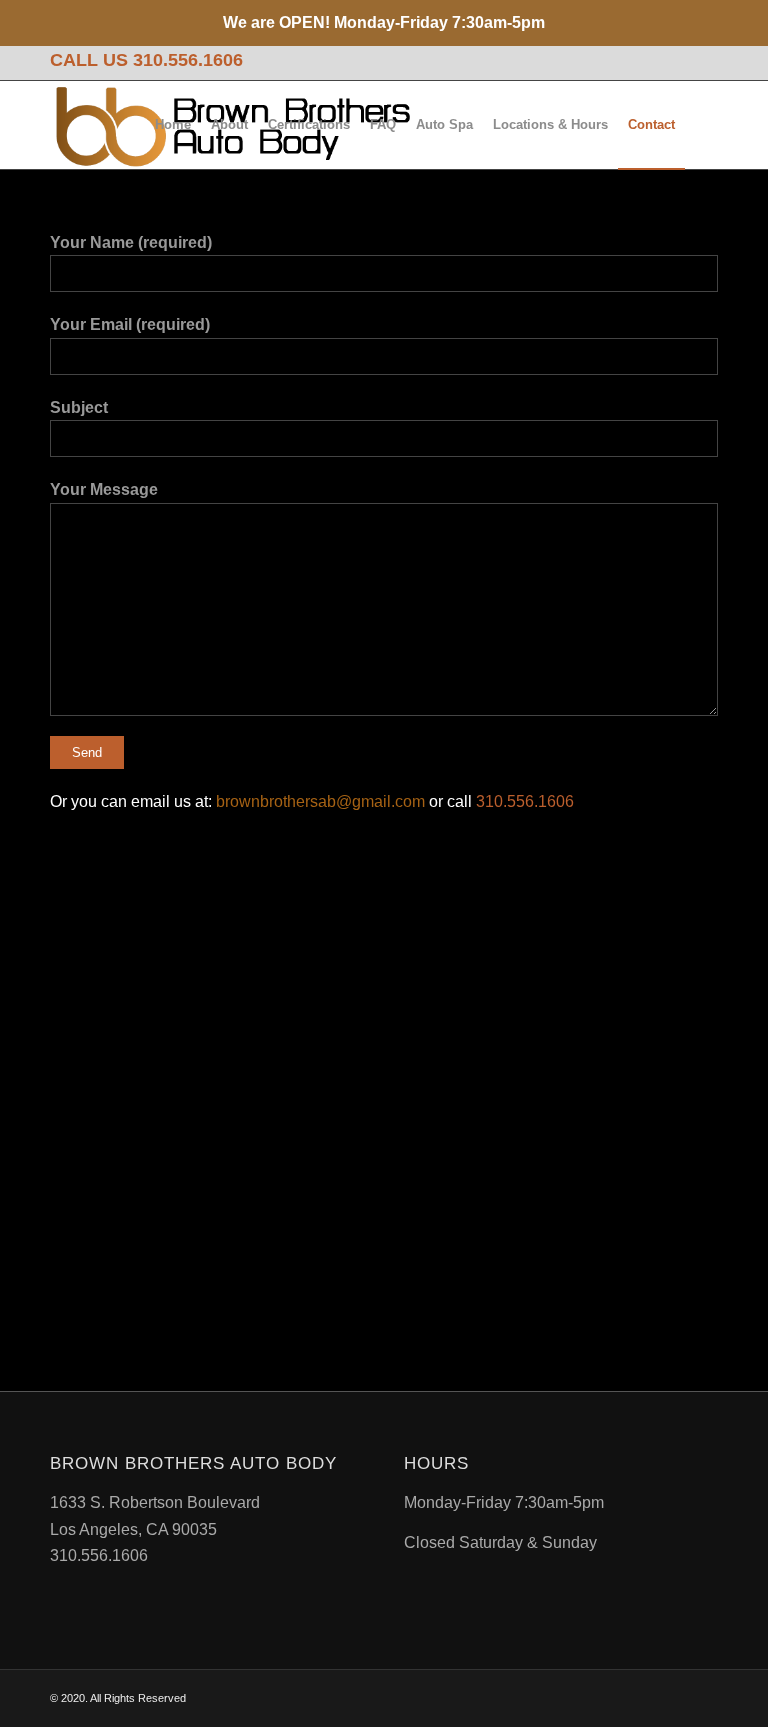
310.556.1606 (188, 60)
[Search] (701, 125)
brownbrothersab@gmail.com (320, 801)
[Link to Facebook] (703, 61)
